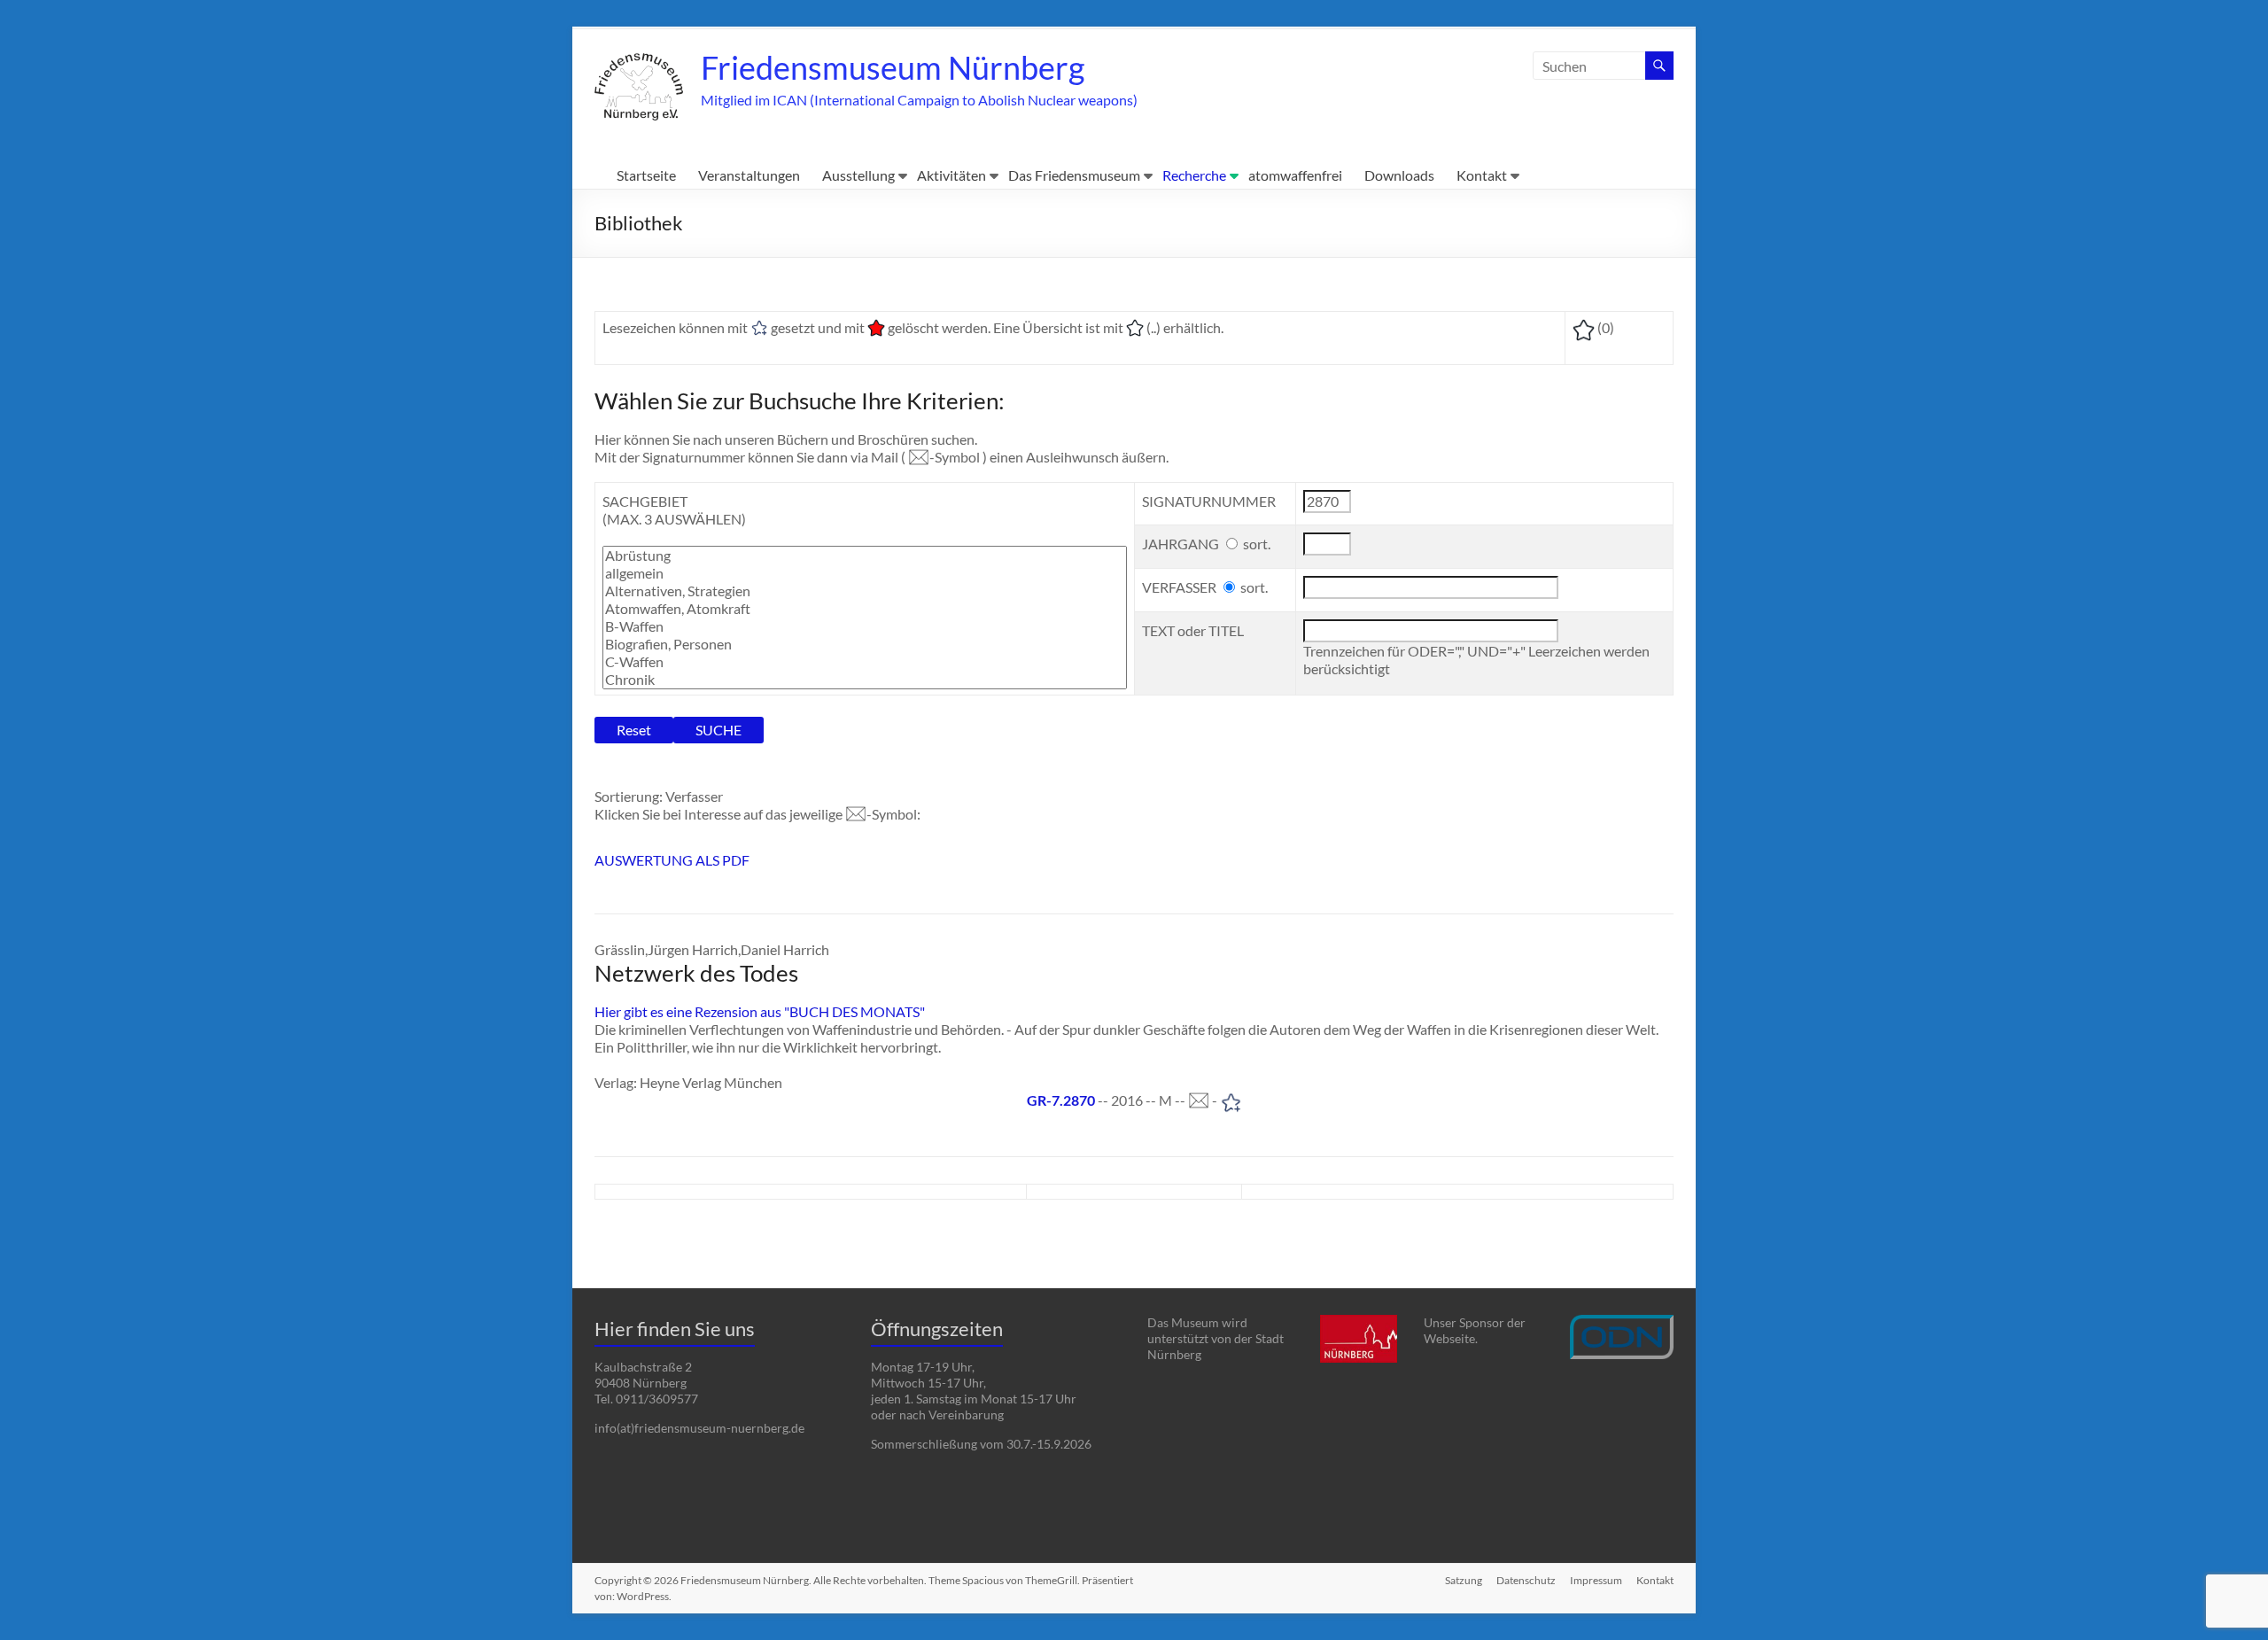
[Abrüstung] (865, 556)
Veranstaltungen (749, 175)
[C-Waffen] (865, 662)
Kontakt (1482, 175)
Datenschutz (1526, 1580)
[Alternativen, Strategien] (865, 591)
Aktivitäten (951, 175)
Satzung (1464, 1580)
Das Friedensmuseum (1074, 175)
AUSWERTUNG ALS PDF (672, 860)
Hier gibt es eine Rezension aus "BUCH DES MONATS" (760, 1011)
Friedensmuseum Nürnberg (893, 67)
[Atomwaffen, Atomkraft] (865, 609)
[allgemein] (865, 573)
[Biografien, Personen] (865, 644)
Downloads (1399, 175)
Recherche (1194, 175)
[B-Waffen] (865, 626)
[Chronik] (865, 680)
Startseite (646, 175)
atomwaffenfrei (1295, 175)
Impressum (1596, 1580)
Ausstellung (858, 175)
